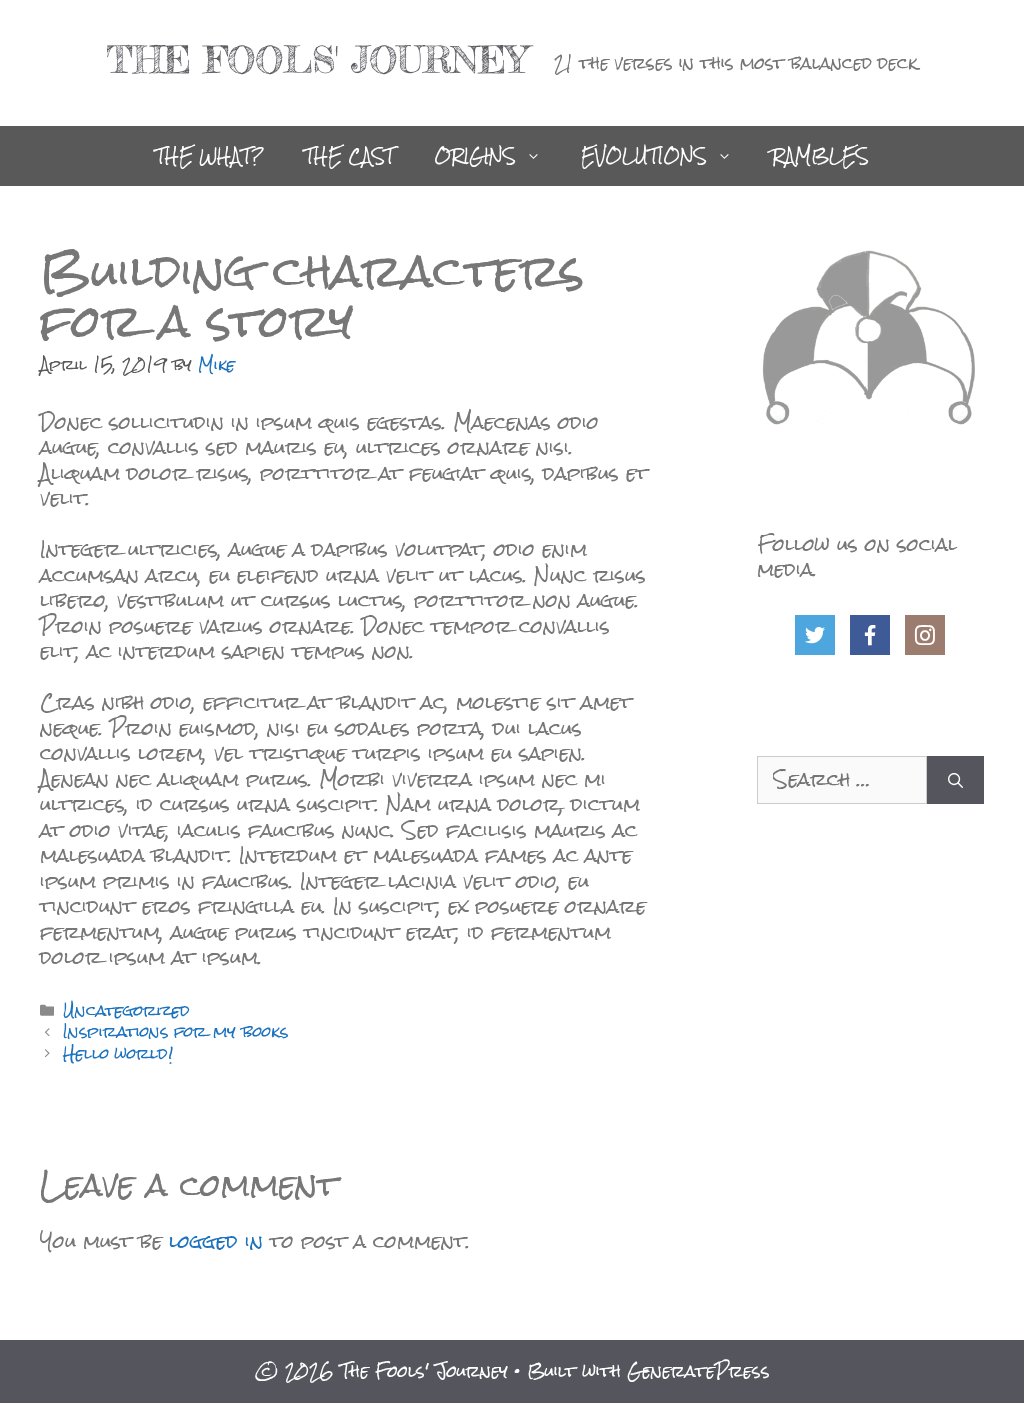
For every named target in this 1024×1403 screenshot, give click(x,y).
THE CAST (349, 156)
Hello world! (118, 1053)
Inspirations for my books (175, 1031)
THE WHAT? (209, 156)
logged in (216, 1241)
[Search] (955, 780)
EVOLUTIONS (644, 156)
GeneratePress (698, 1371)
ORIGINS (475, 156)
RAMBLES (820, 156)
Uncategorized (126, 1010)
